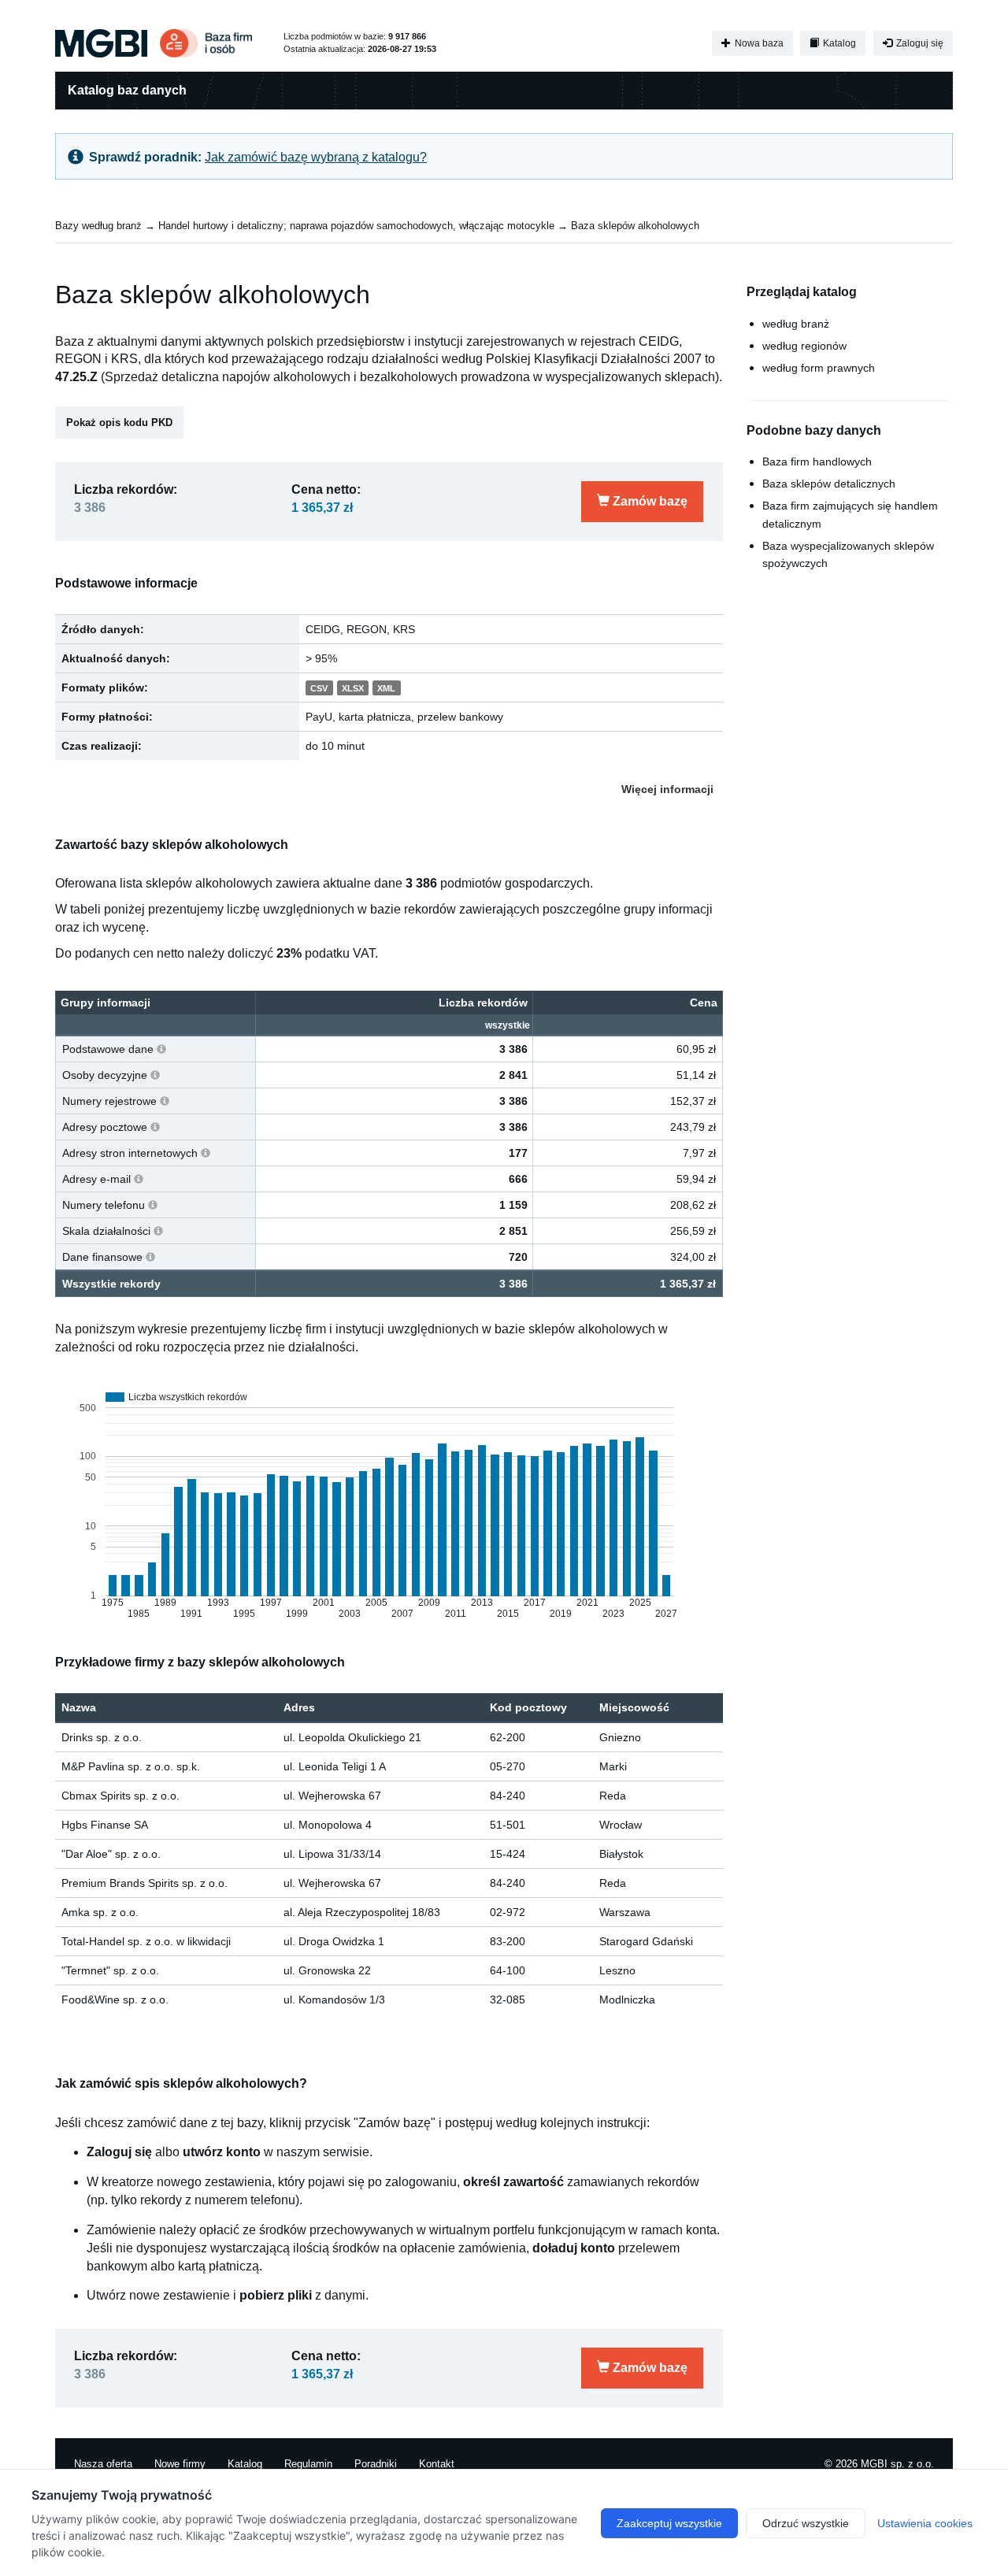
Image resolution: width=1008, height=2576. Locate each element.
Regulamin (308, 2464)
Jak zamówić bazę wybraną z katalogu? (316, 157)
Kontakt (437, 2464)
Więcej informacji (667, 789)
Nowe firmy (180, 2464)
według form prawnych (819, 368)
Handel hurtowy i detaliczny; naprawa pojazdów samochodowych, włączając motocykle (356, 226)
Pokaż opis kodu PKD (119, 423)
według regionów (804, 346)
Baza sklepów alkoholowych (635, 226)
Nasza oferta (103, 2464)
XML (386, 688)
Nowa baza (758, 43)
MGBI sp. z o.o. (897, 2464)
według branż (796, 324)
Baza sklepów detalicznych (829, 484)
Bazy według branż (98, 226)
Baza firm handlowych (817, 461)
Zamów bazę (649, 501)
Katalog (838, 43)
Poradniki (376, 2464)
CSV (319, 688)
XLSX (353, 688)
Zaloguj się (919, 43)
